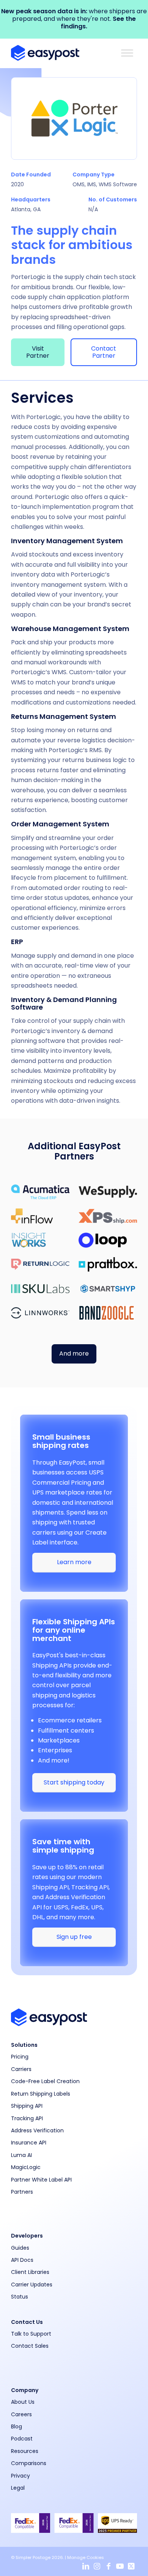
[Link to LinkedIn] (86, 2567)
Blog (17, 2426)
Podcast (22, 2439)
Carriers (21, 2069)
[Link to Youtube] (120, 2567)
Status (20, 2297)
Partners (22, 2192)
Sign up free (74, 1937)
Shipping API (27, 2106)
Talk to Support (31, 2334)
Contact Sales (30, 2346)
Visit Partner (38, 352)
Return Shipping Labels (41, 2094)
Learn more (74, 1562)
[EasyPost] (61, 53)
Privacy (20, 2476)
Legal (18, 2488)
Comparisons (29, 2463)
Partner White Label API (41, 2180)
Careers (21, 2414)
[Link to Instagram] (97, 2567)
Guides (20, 2248)
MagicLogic (26, 2167)
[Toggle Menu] (127, 53)
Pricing (20, 2057)
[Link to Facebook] (109, 2567)
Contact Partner (104, 352)
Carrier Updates (32, 2285)
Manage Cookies (86, 2557)
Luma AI (21, 2155)
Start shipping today (74, 1782)
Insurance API (29, 2143)
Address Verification (37, 2130)
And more (74, 1353)
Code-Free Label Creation (45, 2081)
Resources (25, 2451)
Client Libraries (30, 2272)
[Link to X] (131, 2567)
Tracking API (27, 2118)
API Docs (22, 2260)
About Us (23, 2402)
